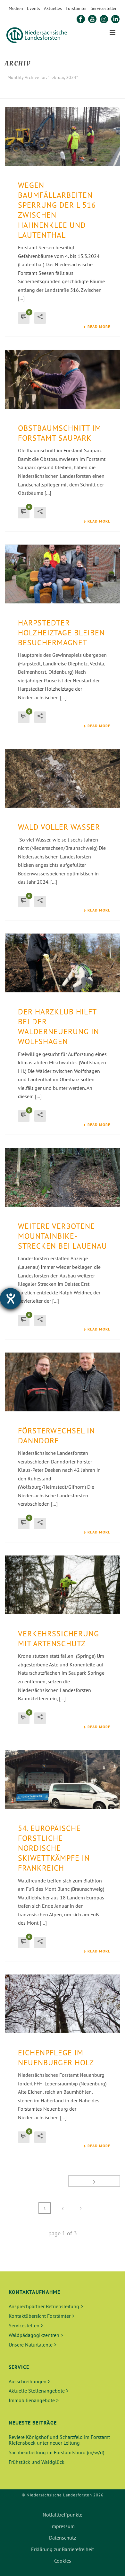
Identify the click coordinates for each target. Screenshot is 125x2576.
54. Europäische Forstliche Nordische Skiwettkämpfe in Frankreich (54, 1848)
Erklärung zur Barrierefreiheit (63, 2549)
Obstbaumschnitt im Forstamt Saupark (60, 433)
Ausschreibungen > (29, 2381)
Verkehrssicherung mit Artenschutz (58, 1639)
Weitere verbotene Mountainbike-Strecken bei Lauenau (63, 1236)
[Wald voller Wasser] (63, 779)
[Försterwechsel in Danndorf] (63, 1382)
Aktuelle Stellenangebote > (39, 2391)
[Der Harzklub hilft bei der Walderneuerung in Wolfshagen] (63, 963)
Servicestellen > (26, 2325)
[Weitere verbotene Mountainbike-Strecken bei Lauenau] (63, 1177)
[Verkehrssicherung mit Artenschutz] (63, 1585)
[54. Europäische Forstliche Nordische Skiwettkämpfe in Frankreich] (63, 1780)
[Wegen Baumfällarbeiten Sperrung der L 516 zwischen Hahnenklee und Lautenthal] (63, 136)
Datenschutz (63, 2538)
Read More (99, 327)
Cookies (63, 2561)
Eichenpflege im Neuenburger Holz (56, 2058)
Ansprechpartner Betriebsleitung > (46, 2306)
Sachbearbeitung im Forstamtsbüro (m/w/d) (56, 2452)
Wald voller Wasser (59, 827)
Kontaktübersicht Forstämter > (42, 2316)
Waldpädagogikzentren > (36, 2335)
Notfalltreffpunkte (63, 2515)
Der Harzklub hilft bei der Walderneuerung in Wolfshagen (58, 1027)
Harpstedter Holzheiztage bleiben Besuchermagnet (61, 633)
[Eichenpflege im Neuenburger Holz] (63, 2004)
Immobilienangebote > (34, 2400)
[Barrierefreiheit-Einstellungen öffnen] (11, 1299)
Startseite (36, 94)
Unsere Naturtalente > (33, 2345)
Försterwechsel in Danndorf (56, 1436)
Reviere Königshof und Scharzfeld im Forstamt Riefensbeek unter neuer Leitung (59, 2440)
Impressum (63, 2526)
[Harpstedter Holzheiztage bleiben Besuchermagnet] (63, 574)
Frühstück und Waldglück (37, 2462)
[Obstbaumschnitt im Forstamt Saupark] (63, 379)
